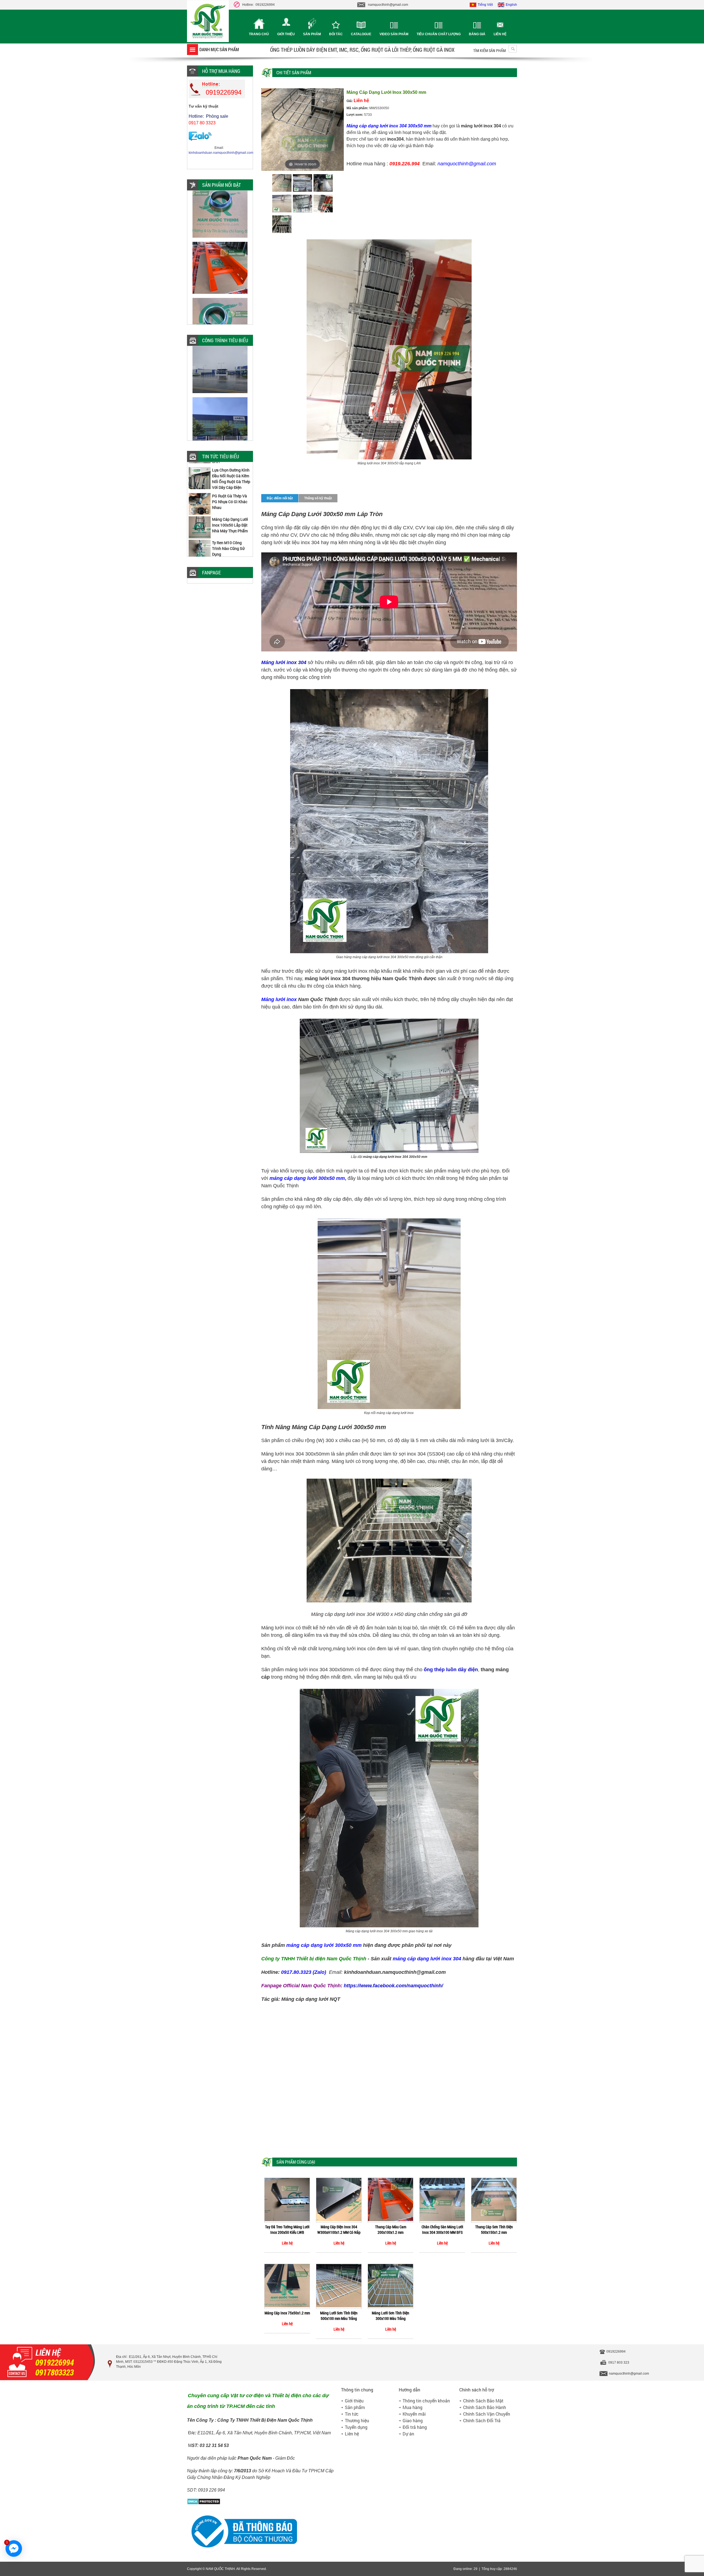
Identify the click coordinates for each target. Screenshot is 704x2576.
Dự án (408, 2434)
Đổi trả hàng (415, 2427)
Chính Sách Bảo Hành (485, 2407)
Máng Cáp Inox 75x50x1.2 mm (287, 2313)
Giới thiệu (286, 34)
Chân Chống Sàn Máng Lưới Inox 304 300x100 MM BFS (442, 2230)
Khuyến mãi (414, 2414)
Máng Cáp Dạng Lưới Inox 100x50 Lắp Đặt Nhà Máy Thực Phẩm (230, 464)
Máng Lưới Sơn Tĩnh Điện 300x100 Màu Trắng (391, 2316)
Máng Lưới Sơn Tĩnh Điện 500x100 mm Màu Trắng (339, 2316)
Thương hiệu (357, 2420)
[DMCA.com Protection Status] (204, 2504)
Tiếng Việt (485, 5)
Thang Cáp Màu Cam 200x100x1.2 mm (391, 2230)
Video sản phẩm (394, 34)
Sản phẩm (312, 34)
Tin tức (352, 2414)
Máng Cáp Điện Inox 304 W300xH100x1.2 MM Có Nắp (339, 2230)
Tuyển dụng (356, 2427)
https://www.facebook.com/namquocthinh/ (393, 1986)
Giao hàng (413, 2420)
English (511, 5)
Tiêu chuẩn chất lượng (439, 34)
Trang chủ (259, 34)
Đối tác (336, 34)
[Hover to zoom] (302, 129)
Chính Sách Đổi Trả (482, 2420)
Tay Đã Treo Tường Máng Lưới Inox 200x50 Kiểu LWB (287, 2230)
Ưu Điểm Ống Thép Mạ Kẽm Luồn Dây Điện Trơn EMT (231, 511)
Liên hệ (500, 34)
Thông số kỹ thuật (318, 498)
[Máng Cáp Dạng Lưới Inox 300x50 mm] (282, 184)
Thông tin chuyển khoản (426, 2401)
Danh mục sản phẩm (219, 49)
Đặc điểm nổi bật (280, 498)
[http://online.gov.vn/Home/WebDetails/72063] (242, 2551)
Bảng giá (477, 34)
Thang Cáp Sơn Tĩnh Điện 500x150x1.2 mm (494, 2230)
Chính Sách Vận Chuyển (487, 2414)
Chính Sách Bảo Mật (483, 2401)
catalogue (361, 34)
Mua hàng (413, 2407)
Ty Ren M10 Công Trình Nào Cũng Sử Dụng (228, 487)
